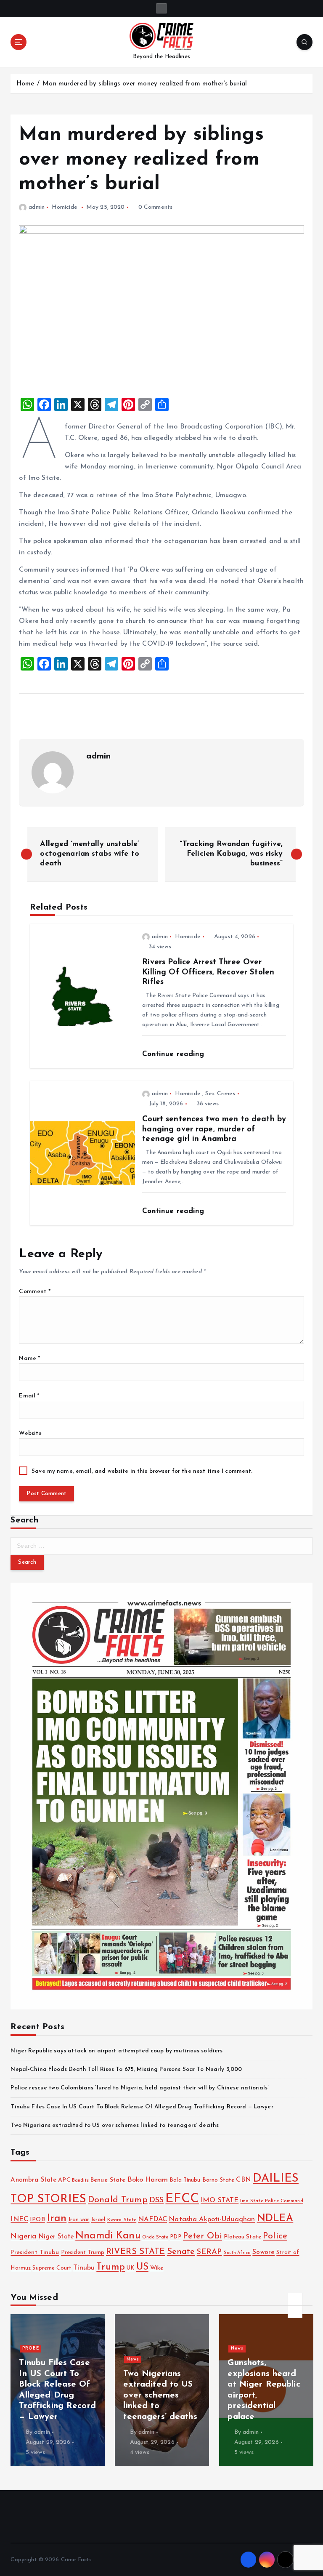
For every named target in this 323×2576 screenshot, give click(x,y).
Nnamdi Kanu (108, 2236)
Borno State (218, 2180)
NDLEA (275, 2219)
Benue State (108, 2180)
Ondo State (155, 2237)
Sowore (263, 2252)
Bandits (80, 2181)
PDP (175, 2237)
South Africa (237, 2253)
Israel (98, 2220)
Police (275, 2236)
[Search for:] (161, 1546)
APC (64, 2180)
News (29, 2359)
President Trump (83, 2253)
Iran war (79, 2220)
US (142, 2267)
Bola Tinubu (185, 2180)
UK (130, 2268)
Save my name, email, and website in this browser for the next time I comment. (142, 1471)
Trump (111, 2267)
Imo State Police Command (271, 2201)
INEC (19, 2219)
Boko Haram (148, 2180)
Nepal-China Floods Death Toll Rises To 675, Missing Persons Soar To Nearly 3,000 (126, 2069)
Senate (181, 2252)
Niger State (56, 2237)
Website (30, 1433)
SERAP (209, 2252)
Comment (34, 1292)
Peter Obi (203, 2236)
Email (29, 1396)
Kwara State (122, 2220)
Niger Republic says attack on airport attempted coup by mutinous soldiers (116, 2051)
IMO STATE (220, 2201)
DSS (156, 2200)
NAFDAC (152, 2219)
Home (25, 84)
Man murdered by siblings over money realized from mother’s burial (145, 84)
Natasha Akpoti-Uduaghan (212, 2219)
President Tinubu (35, 2253)
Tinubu (84, 2268)
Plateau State (242, 2237)
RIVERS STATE (136, 2252)
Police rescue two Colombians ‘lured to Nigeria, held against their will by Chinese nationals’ (140, 2088)
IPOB (37, 2220)
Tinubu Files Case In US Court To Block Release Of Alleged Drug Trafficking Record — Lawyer (142, 2107)
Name (29, 1359)
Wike (157, 2268)
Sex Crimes (220, 1094)
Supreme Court (52, 2268)
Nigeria (23, 2237)
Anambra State (33, 2180)
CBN (243, 2180)
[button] (295, 2299)
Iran (57, 2218)
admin (36, 207)
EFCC (182, 2199)
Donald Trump (118, 2200)
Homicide (65, 207)
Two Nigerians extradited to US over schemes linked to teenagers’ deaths (115, 2125)
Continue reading (174, 1054)
